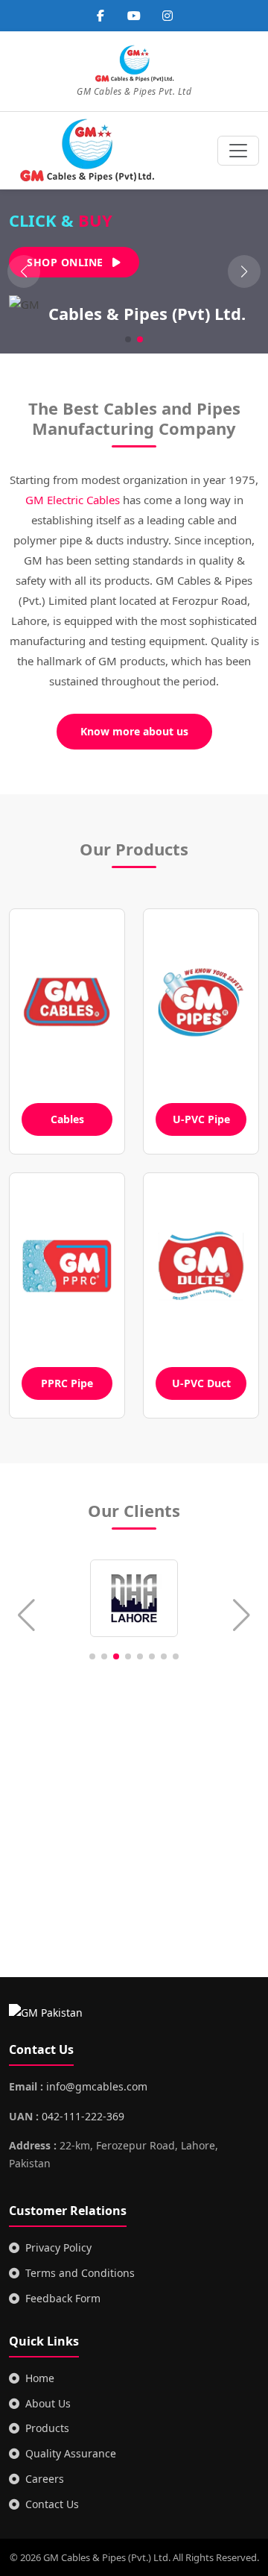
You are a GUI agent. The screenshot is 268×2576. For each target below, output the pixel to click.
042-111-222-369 (83, 2116)
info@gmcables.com (97, 2086)
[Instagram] (167, 16)
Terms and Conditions (80, 2273)
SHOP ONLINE (67, 262)
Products (47, 2428)
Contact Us (52, 2504)
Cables (67, 1119)
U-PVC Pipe (201, 1119)
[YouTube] (134, 16)
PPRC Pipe (67, 1383)
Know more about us (134, 731)
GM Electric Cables (73, 500)
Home (40, 2378)
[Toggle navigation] (238, 151)
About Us (48, 2403)
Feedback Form (63, 2298)
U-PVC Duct (201, 1383)
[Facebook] (100, 16)
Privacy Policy (58, 2247)
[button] (244, 271)
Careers (45, 2479)
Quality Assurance (71, 2453)
